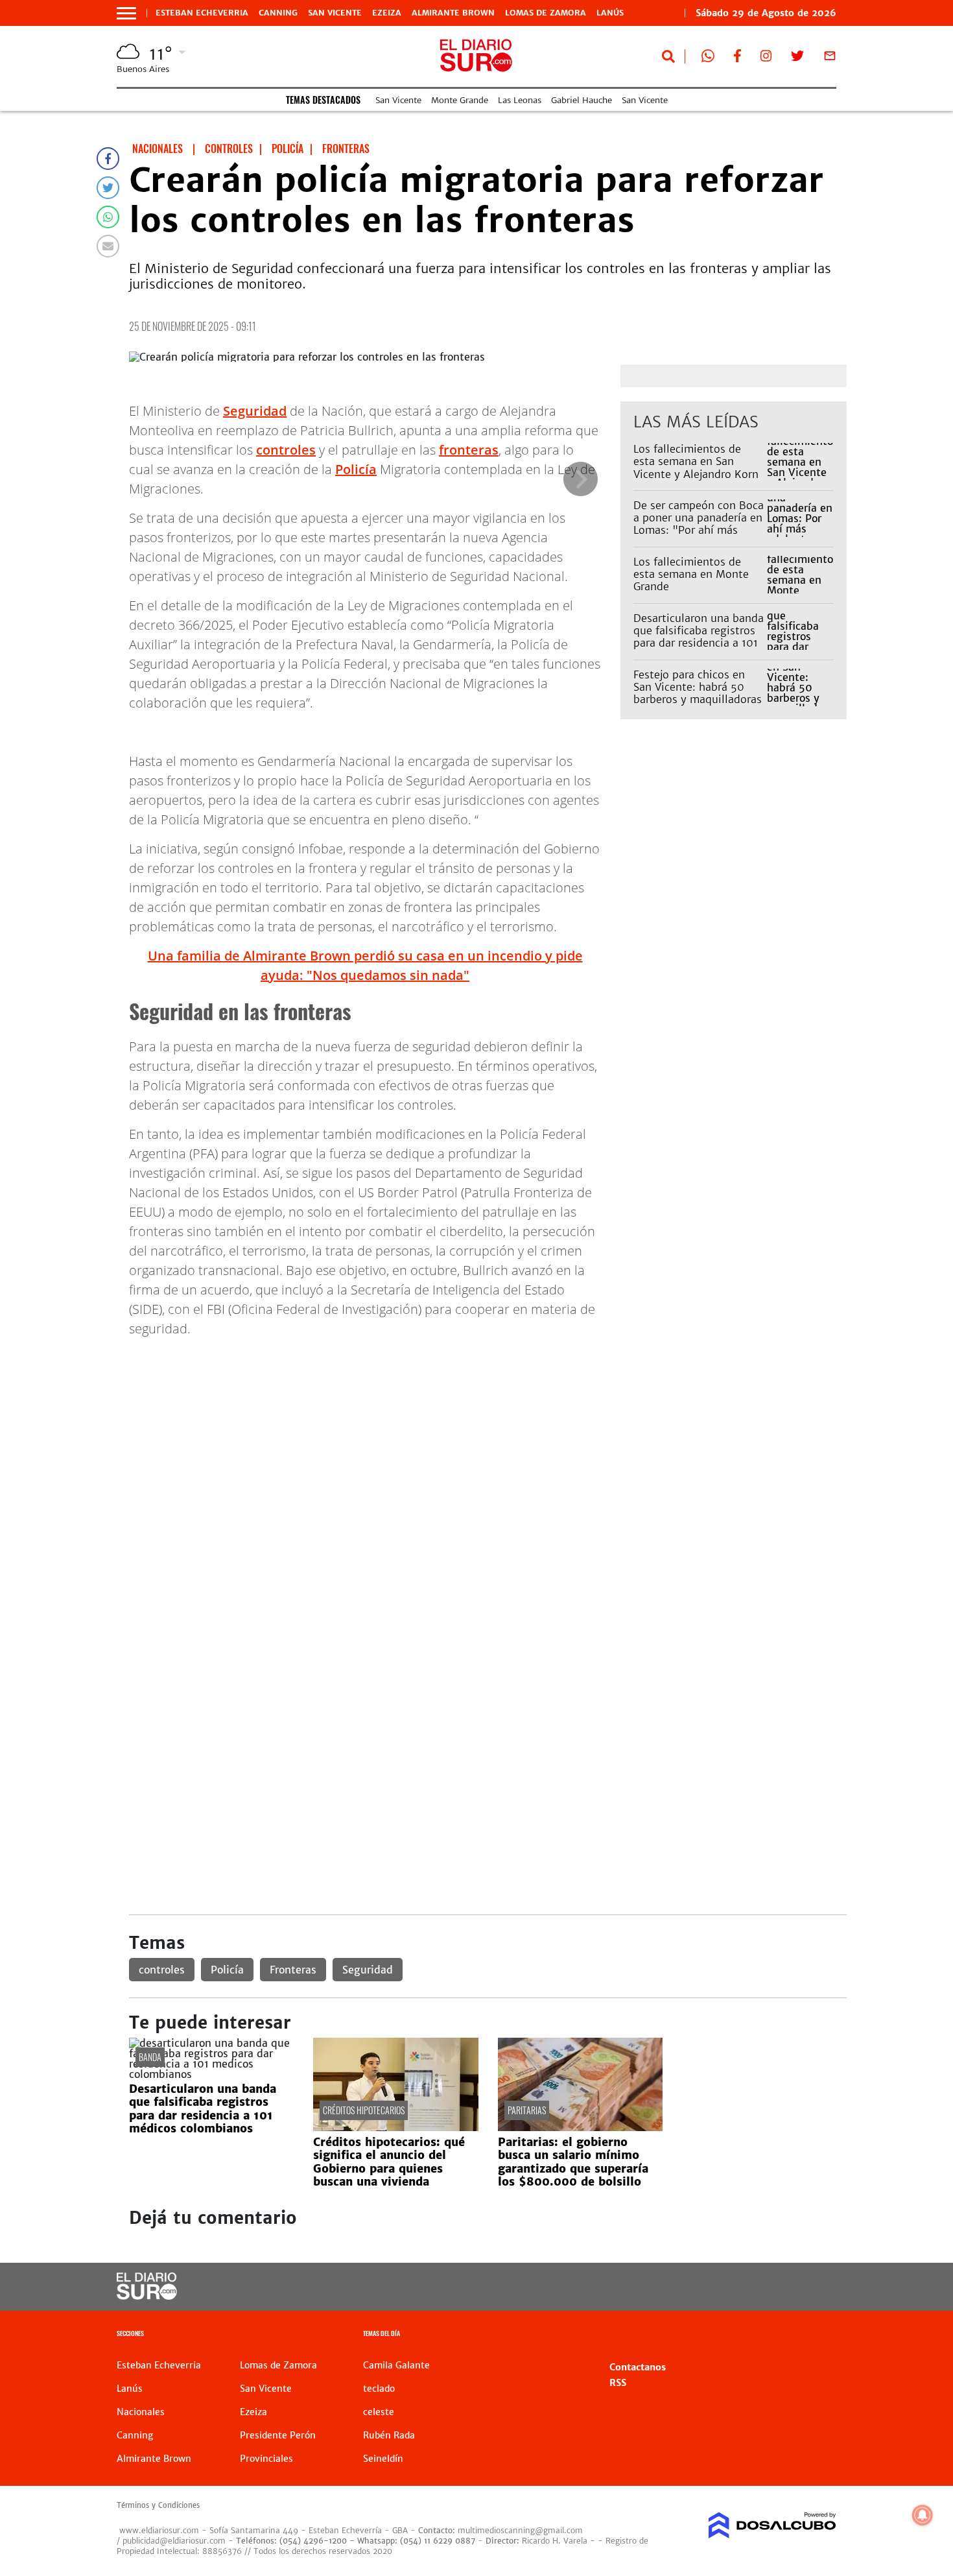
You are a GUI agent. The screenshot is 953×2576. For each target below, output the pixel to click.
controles (286, 450)
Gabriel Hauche (582, 100)
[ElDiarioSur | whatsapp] (708, 58)
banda (150, 2057)
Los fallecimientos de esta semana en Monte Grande (691, 574)
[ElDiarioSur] (147, 2296)
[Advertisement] (488, 1439)
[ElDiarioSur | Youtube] (747, 2287)
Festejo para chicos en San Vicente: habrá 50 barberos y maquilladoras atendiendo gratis (698, 693)
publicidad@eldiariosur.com (174, 2541)
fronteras (469, 450)
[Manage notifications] (923, 2515)
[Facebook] (108, 159)
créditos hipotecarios (364, 2110)
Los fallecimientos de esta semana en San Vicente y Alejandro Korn (696, 461)
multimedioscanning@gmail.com (520, 2530)
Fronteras (293, 1970)
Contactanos (638, 2367)
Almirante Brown (453, 13)
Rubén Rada (389, 2435)
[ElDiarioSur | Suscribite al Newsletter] (830, 58)
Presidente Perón (278, 2435)
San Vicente (335, 13)
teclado (379, 2389)
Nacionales (141, 2412)
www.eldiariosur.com (159, 2530)
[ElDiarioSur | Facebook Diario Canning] (737, 58)
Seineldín (383, 2459)
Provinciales (266, 2459)
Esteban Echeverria (202, 13)
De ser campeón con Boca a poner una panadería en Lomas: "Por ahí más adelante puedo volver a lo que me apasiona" (699, 530)
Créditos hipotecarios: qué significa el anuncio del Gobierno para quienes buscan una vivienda (389, 2162)
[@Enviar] (108, 246)
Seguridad (255, 411)
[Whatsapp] (108, 217)
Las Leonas (520, 100)
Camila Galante (396, 2365)
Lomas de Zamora (546, 13)
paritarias (527, 2110)
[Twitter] (108, 188)
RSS (618, 2383)
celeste (379, 2412)
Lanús (610, 13)
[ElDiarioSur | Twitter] (797, 58)
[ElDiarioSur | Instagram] (766, 58)
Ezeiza (387, 13)
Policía (356, 469)
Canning (278, 13)
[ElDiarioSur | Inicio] (822, 2335)
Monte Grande (460, 100)
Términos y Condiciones (158, 2505)
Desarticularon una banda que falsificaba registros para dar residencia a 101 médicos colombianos (699, 637)
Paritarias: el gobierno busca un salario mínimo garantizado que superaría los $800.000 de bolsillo (573, 2162)
